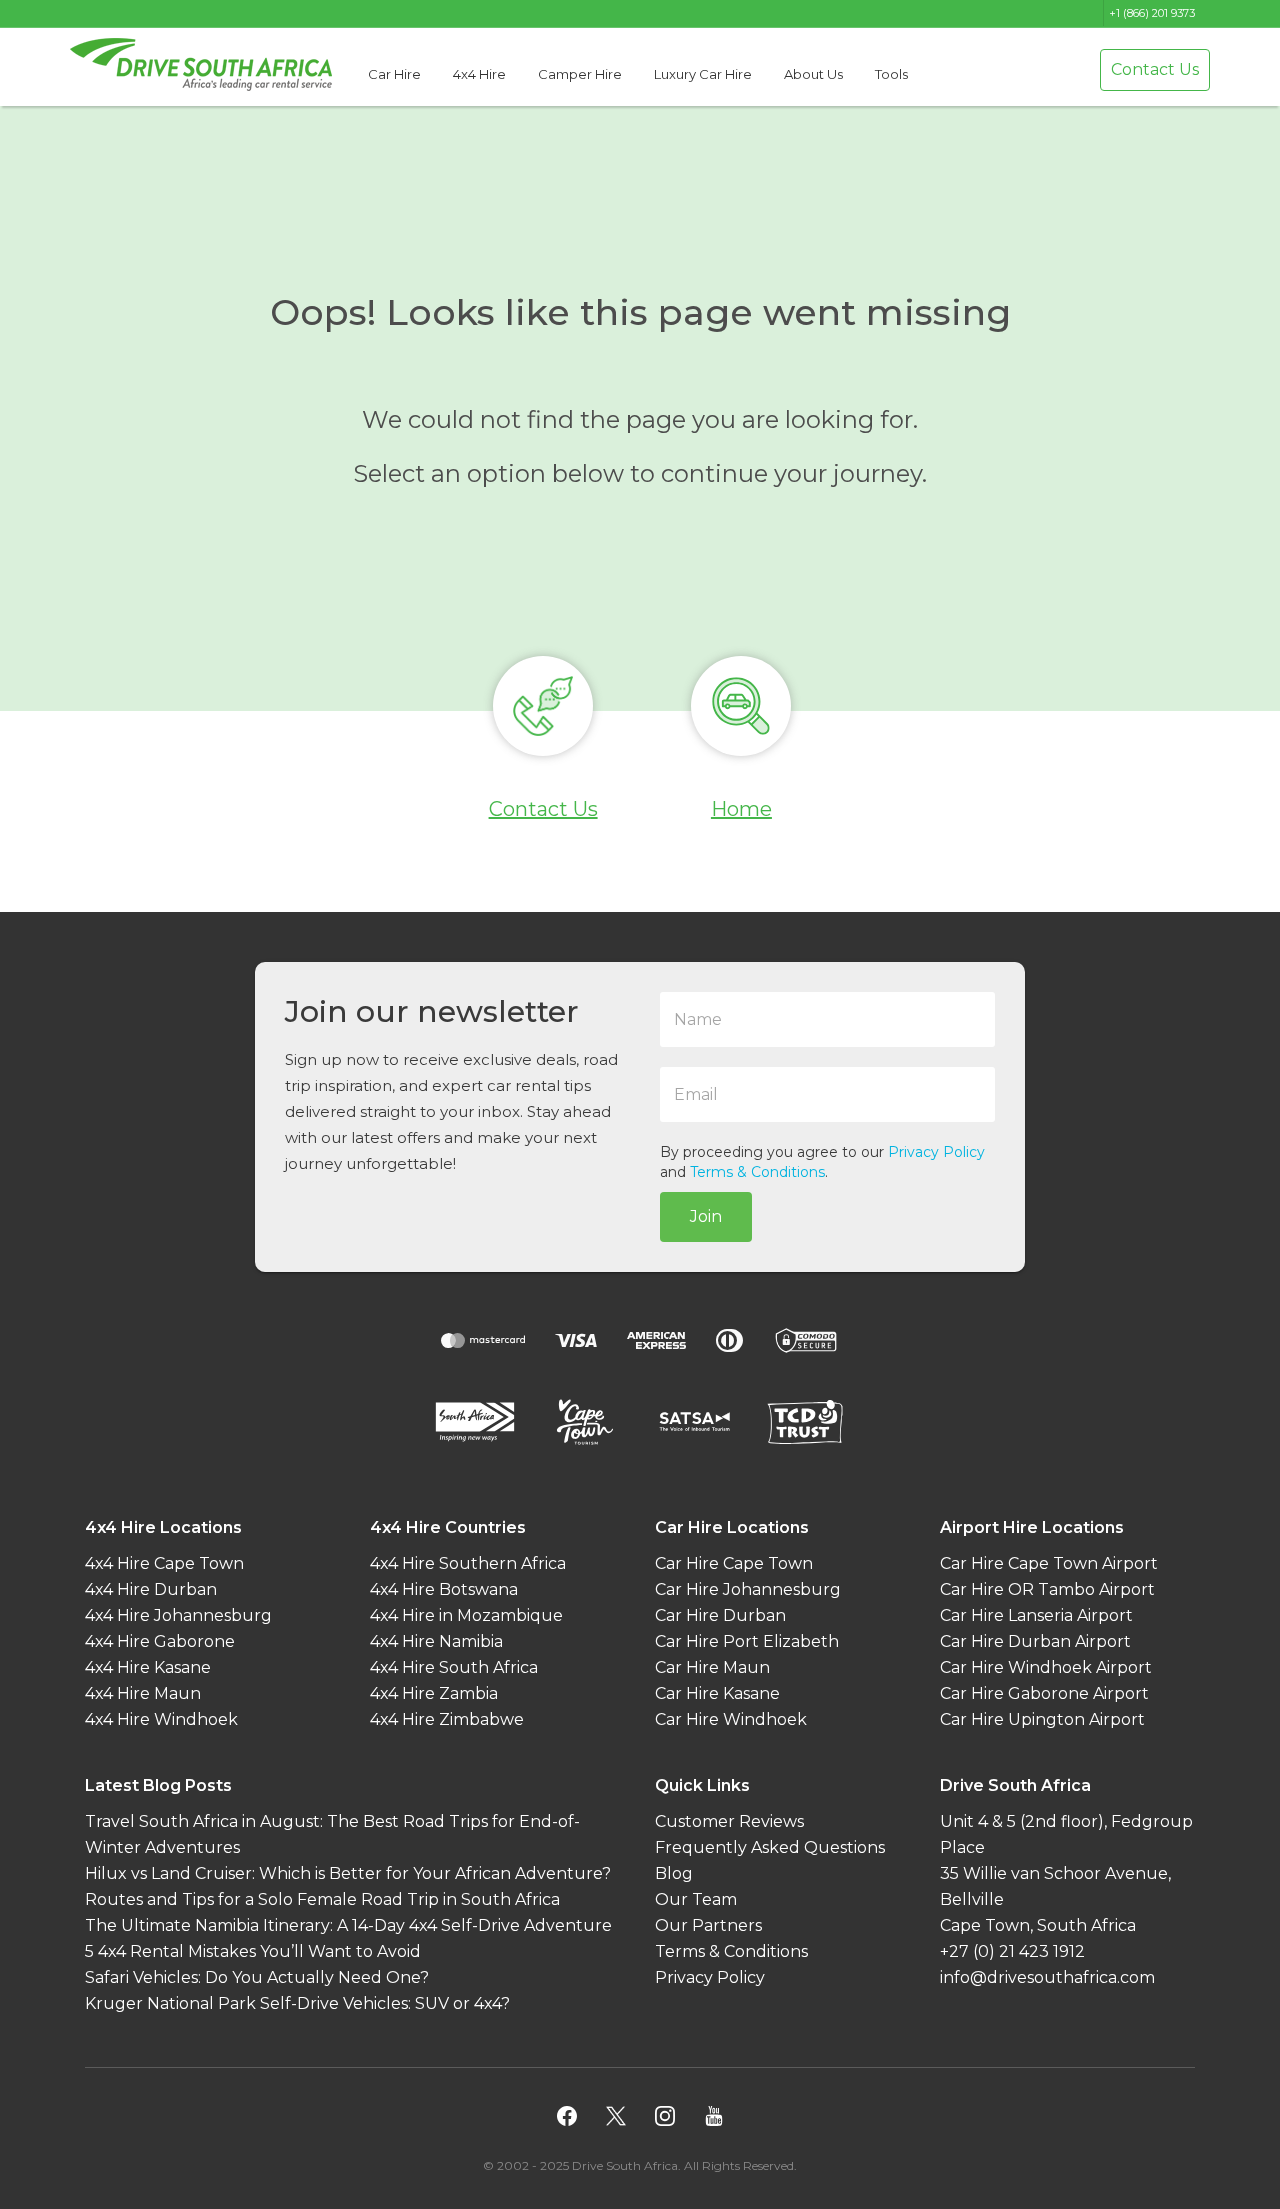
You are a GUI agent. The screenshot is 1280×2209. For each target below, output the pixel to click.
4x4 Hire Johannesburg (178, 1615)
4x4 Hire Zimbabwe (447, 1719)
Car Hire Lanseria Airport (1036, 1615)
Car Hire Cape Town (734, 1563)
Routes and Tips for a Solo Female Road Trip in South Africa (322, 1899)
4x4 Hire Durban (151, 1589)
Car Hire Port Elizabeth (747, 1641)
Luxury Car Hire (703, 74)
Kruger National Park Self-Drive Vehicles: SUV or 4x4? (297, 2003)
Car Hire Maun (712, 1667)
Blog (674, 1873)
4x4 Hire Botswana (444, 1589)
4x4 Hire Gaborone (160, 1641)
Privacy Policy (936, 1152)
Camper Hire (580, 74)
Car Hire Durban (720, 1615)
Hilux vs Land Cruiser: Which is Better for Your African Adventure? (348, 1873)
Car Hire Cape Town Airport (1049, 1563)
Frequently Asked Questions (770, 1847)
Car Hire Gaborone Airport (1044, 1693)
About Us (813, 74)
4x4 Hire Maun (143, 1693)
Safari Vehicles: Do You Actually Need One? (257, 1977)
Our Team (696, 1899)
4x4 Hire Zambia (434, 1693)
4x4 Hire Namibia (436, 1641)
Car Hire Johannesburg (748, 1589)
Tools (891, 74)
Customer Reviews (729, 1821)
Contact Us (1155, 69)
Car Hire (394, 74)
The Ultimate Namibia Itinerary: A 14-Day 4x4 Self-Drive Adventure (348, 1925)
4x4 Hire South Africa (454, 1667)
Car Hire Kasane (717, 1693)
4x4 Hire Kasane (148, 1667)
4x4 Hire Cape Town (164, 1563)
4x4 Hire (479, 74)
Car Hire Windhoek (731, 1719)
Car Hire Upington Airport (1042, 1719)
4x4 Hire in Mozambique (466, 1615)
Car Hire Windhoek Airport (1046, 1667)
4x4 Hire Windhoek (161, 1719)
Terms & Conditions (757, 1172)
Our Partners (708, 1925)
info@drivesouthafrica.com (1047, 1977)
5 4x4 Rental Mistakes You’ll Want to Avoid (253, 1951)
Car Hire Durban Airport (1035, 1641)
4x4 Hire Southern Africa (468, 1563)
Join (706, 1216)
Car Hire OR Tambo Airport (1047, 1589)
